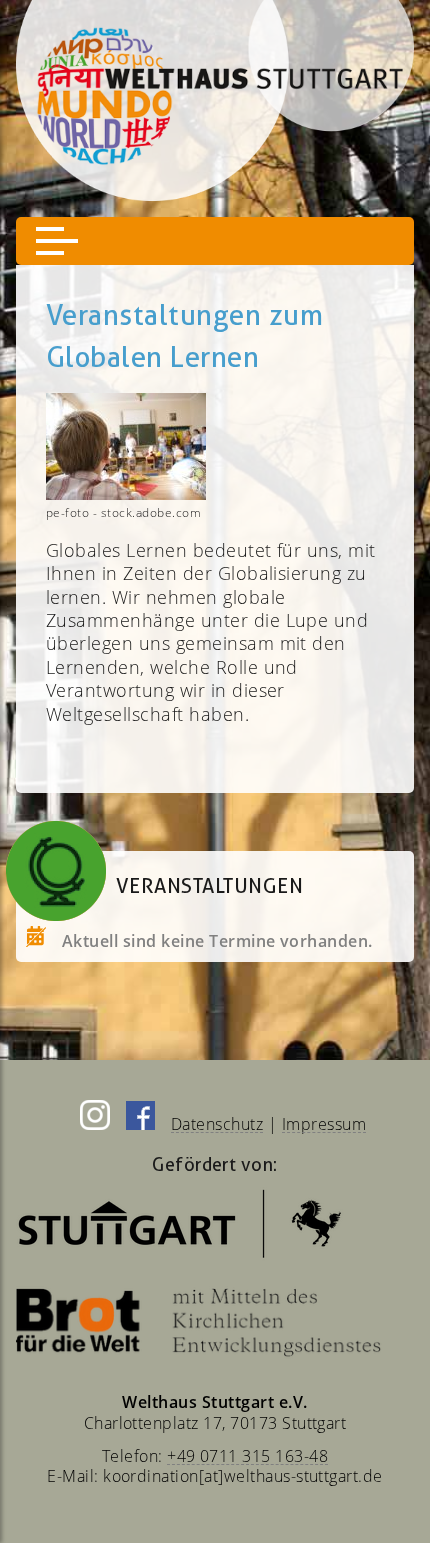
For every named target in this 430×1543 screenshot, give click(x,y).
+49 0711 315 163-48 (247, 1456)
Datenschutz (217, 1124)
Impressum (324, 1124)
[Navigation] (215, 241)
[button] (57, 241)
